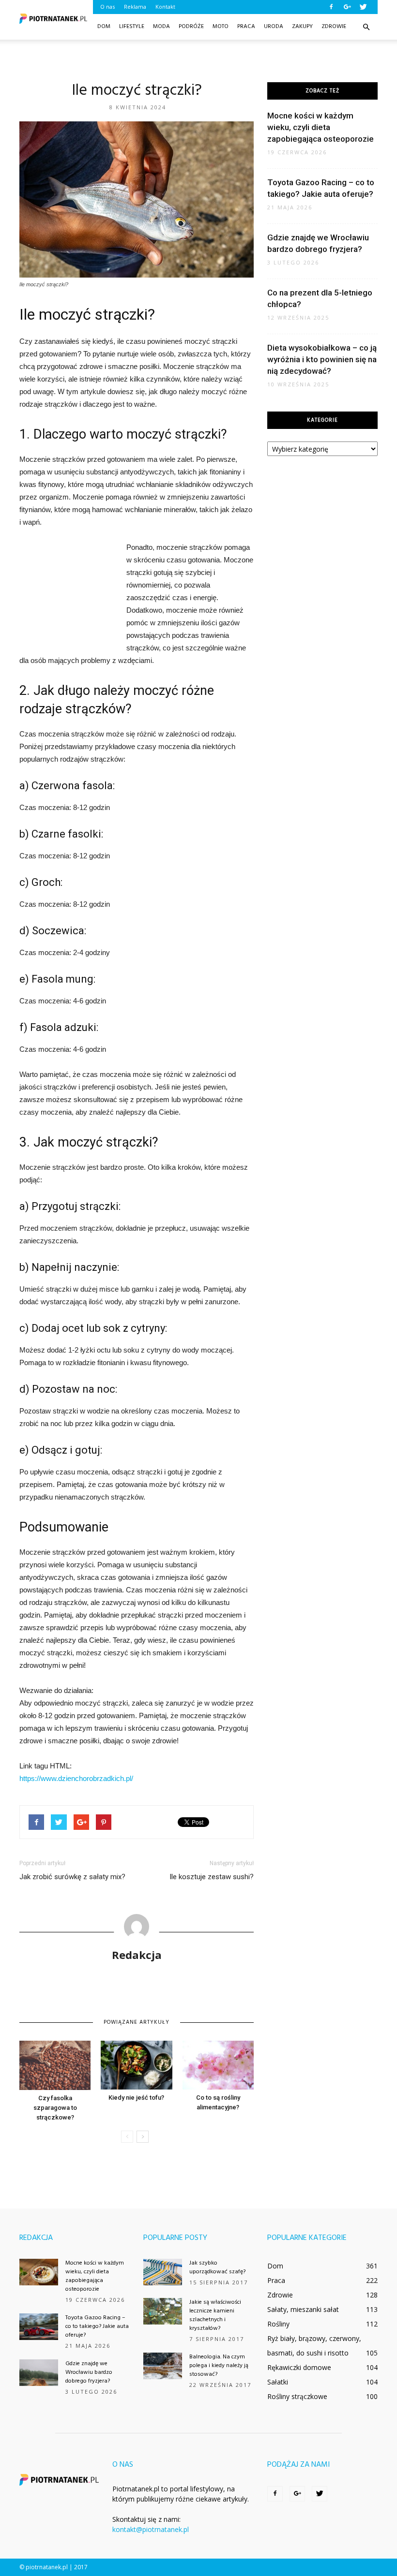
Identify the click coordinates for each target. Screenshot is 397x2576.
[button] (366, 27)
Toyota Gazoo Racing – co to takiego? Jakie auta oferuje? (97, 2326)
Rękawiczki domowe (299, 2367)
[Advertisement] (198, 61)
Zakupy (302, 27)
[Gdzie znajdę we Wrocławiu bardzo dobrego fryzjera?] (39, 2373)
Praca (246, 27)
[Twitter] (363, 7)
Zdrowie (334, 27)
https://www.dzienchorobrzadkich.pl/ (76, 1778)
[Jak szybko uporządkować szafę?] (163, 2272)
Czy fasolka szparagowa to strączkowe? (55, 2108)
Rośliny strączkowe (297, 2396)
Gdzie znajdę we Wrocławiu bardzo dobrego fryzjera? (89, 2372)
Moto (221, 27)
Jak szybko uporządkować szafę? (217, 2267)
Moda (161, 27)
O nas (107, 7)
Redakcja (137, 1955)
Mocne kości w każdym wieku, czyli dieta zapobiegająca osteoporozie (321, 127)
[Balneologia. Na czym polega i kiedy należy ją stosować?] (163, 2366)
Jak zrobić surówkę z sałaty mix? (72, 1877)
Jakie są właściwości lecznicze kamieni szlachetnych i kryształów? (215, 2315)
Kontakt (165, 7)
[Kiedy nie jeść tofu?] (136, 2065)
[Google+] (347, 7)
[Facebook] (331, 7)
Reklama (135, 7)
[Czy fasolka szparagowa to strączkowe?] (55, 2065)
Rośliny (278, 2324)
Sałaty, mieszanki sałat (303, 2309)
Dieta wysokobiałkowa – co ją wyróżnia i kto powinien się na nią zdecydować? (322, 359)
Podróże (191, 27)
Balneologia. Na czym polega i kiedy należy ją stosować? (219, 2366)
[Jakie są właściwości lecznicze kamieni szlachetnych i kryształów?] (163, 2311)
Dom (104, 27)
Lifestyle (132, 27)
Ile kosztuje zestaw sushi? (212, 1877)
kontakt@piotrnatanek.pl (151, 2529)
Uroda (274, 27)
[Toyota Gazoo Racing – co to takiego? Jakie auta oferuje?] (39, 2327)
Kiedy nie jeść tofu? (136, 2098)
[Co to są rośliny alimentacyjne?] (218, 2065)
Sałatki (278, 2382)
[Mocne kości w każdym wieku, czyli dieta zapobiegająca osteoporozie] (39, 2272)
